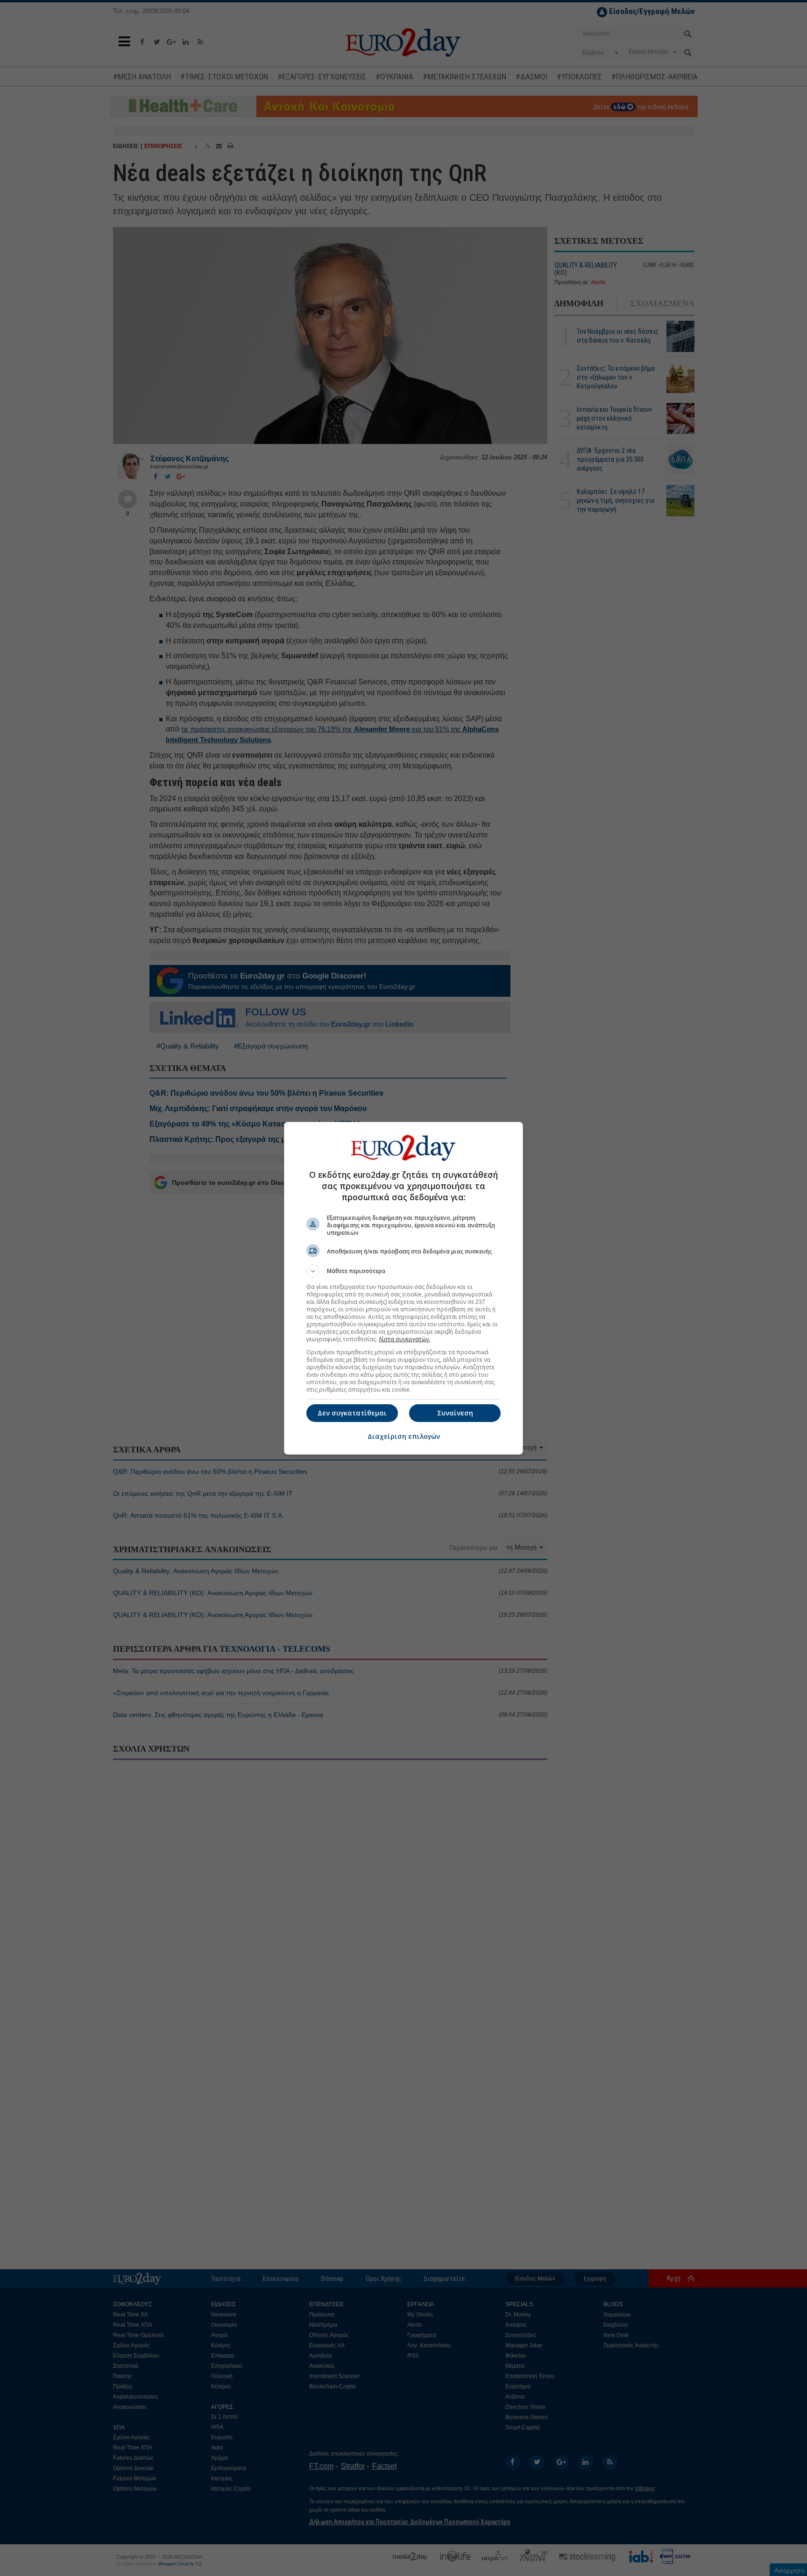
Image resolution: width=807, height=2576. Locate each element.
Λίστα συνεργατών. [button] (404, 1339)
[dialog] (403, 1288)
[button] (403, 1271)
